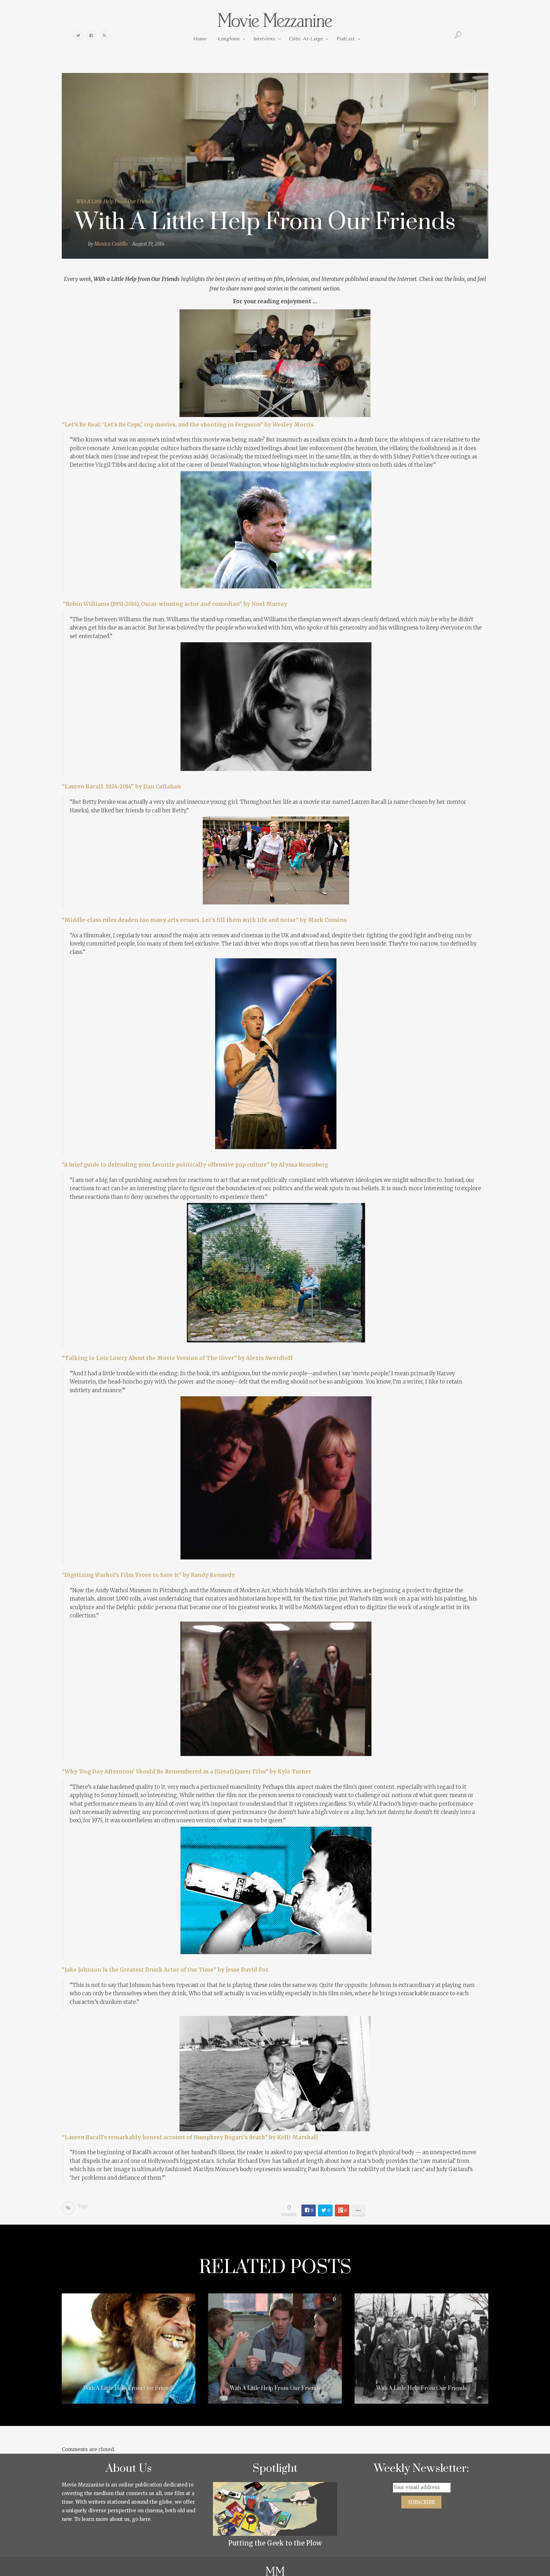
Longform (229, 39)
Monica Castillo (111, 244)
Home (200, 39)
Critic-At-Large (306, 39)
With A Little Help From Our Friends (115, 201)
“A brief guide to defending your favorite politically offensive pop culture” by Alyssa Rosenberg (195, 1165)
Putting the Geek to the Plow (275, 2543)
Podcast (346, 39)
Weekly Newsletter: (422, 2469)
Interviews (264, 39)
